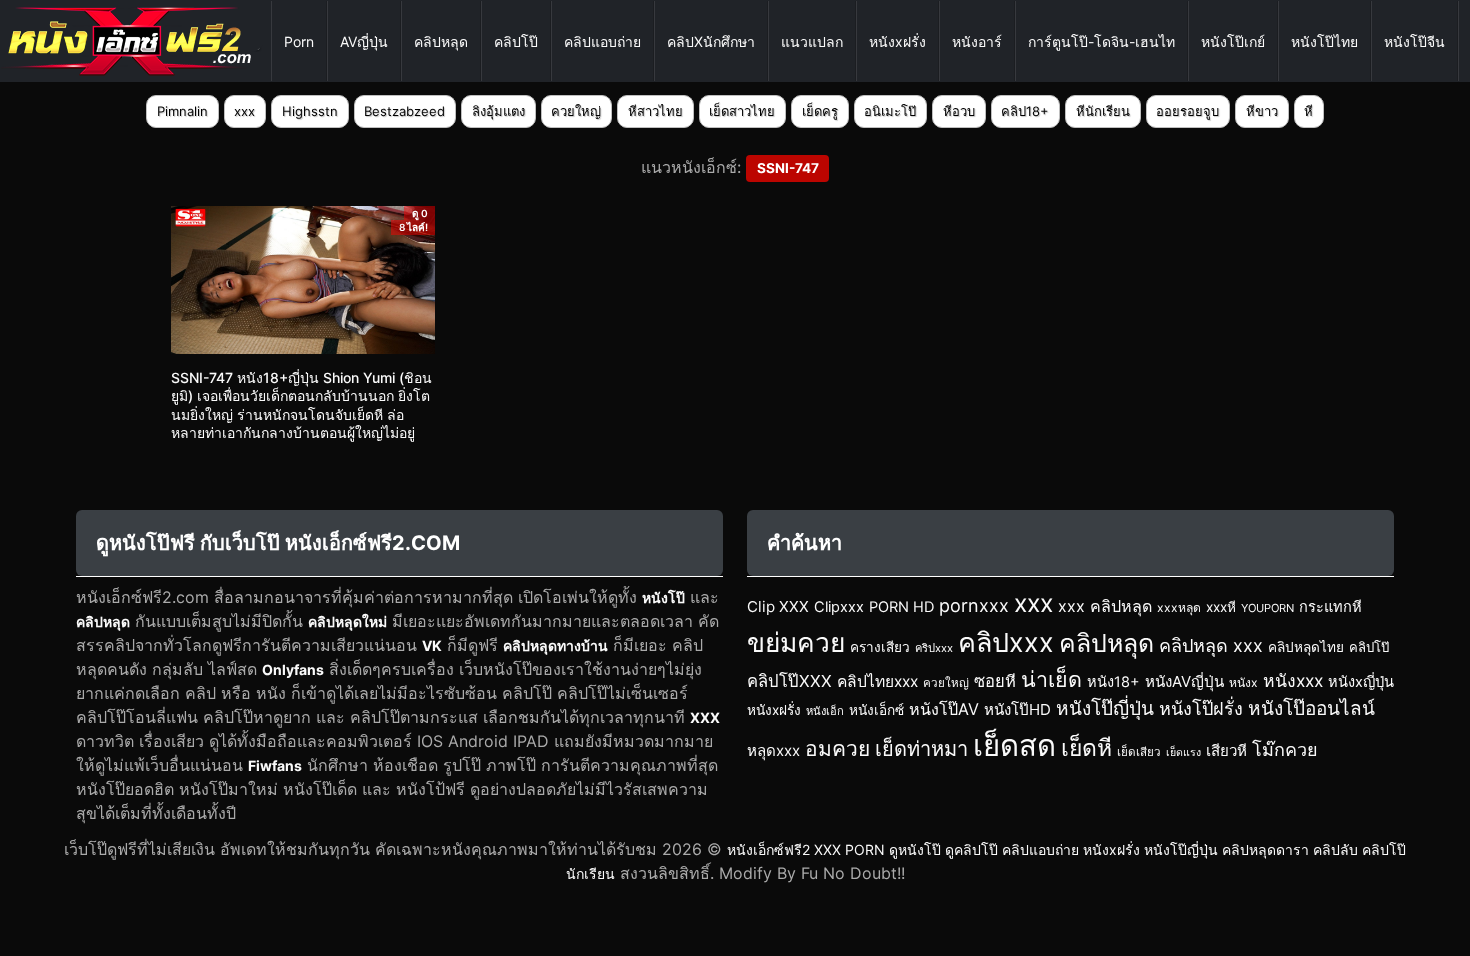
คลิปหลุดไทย (1306, 647)
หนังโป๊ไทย (1324, 41)
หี (1308, 111)
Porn (299, 41)
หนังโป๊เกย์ (1233, 41)
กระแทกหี (1330, 607)
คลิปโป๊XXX (789, 681)
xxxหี (1221, 607)
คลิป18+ (1025, 111)
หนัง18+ (1113, 682)
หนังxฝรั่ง (897, 41)
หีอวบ (959, 111)
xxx (244, 111)
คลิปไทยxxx (877, 681)
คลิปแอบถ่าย (602, 41)
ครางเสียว (880, 647)
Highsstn (310, 111)
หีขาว (1262, 111)
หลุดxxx (773, 750)
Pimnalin (182, 111)
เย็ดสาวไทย (742, 111)
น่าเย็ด (1051, 679)
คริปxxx (934, 648)
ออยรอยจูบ (1187, 111)
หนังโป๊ (663, 597)
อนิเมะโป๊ (890, 111)
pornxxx (974, 605)
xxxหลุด (1179, 607)
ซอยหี (995, 681)
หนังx (1243, 682)
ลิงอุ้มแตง (498, 111)
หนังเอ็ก (825, 711)
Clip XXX (778, 606)
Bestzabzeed (404, 111)
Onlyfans (293, 669)
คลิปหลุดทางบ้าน (555, 645)
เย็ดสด (1014, 745)
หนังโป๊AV (944, 709)
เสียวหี (1226, 750)
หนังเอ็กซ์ (876, 710)
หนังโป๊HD (1017, 709)
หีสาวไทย (655, 111)
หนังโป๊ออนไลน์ (1311, 708)
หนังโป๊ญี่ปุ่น (1105, 708)
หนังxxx (1293, 680)
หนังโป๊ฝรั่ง (1201, 708)
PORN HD (901, 607)
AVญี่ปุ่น (364, 41)
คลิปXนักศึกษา (711, 41)
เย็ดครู (820, 111)
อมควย (837, 748)
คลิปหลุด (441, 41)
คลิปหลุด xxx (1211, 645)
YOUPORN (1267, 608)
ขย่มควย (796, 642)
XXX (705, 717)
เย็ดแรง (1183, 752)
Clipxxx (839, 607)
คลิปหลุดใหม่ (347, 621)
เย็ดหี (1086, 748)
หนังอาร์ (977, 41)
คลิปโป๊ (516, 41)
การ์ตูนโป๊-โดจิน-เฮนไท (1101, 41)
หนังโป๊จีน (1414, 41)
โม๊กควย (1285, 749)
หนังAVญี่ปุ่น (1184, 681)
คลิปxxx (1006, 642)
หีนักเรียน (1103, 111)
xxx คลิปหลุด (1105, 606)
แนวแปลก (812, 41)
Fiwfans (275, 765)
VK (432, 645)
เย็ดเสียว (1139, 752)
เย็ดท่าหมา (921, 749)
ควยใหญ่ (576, 111)
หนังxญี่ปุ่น (1361, 682)
